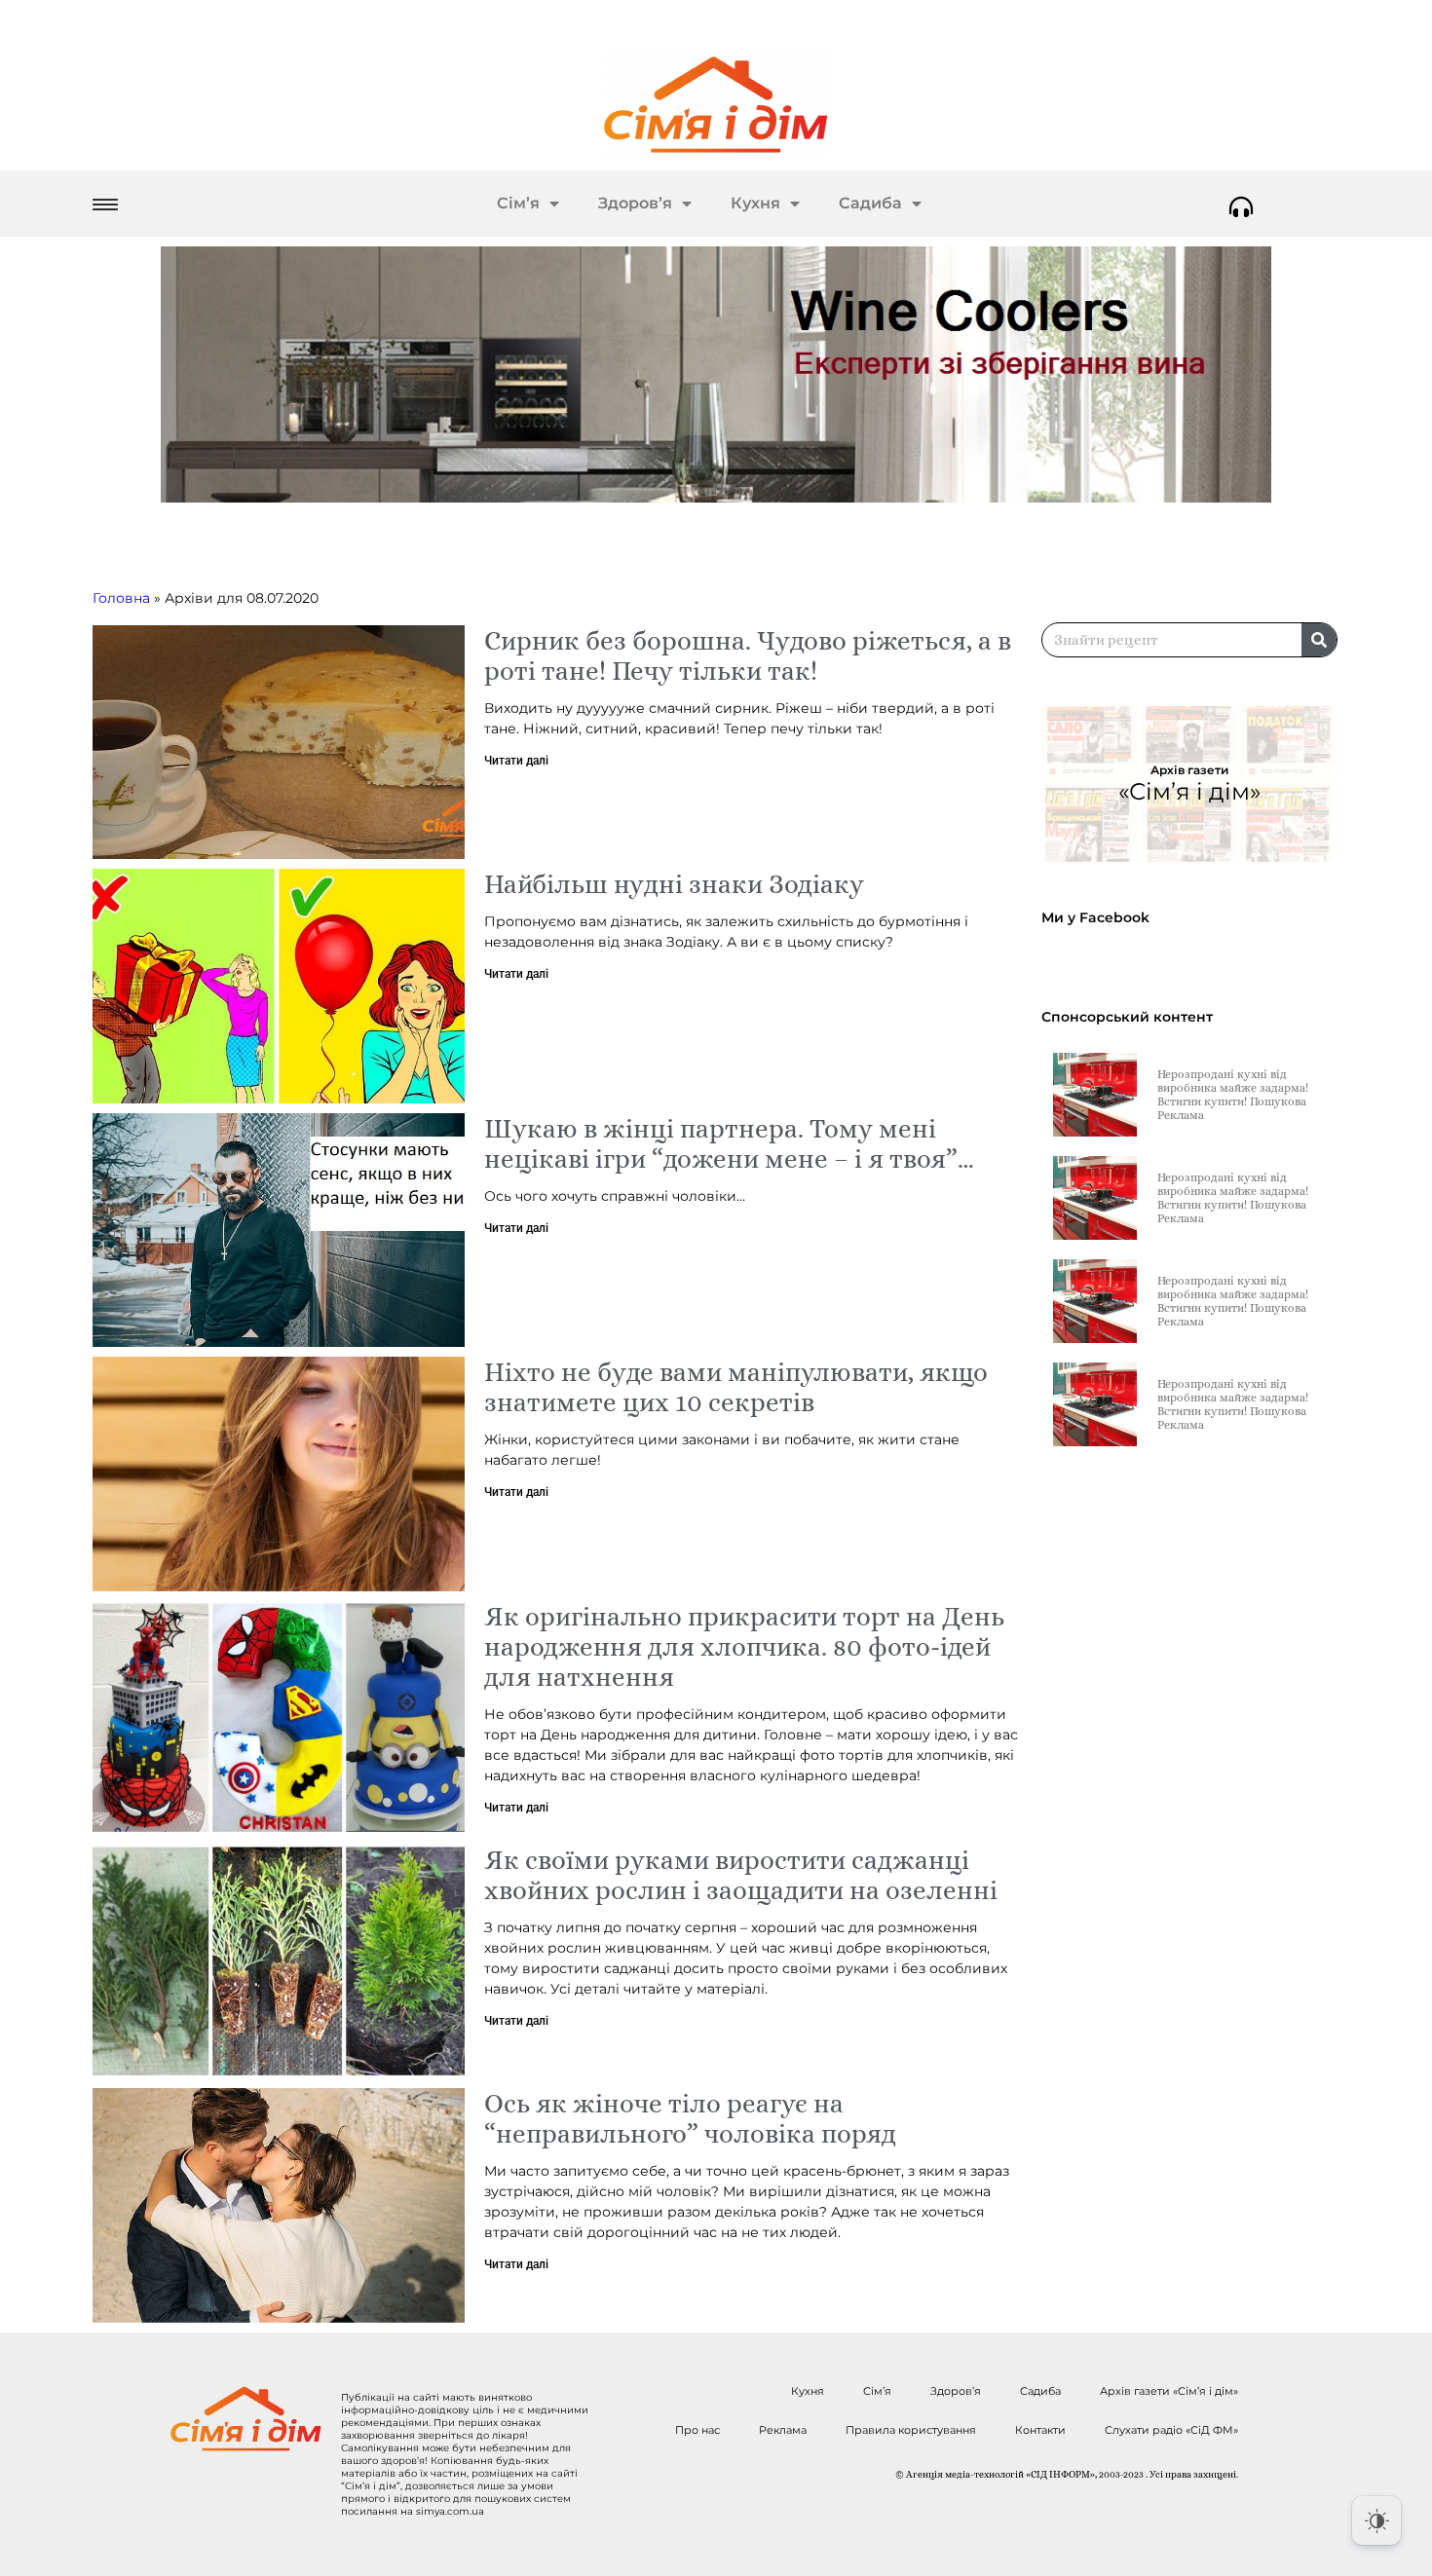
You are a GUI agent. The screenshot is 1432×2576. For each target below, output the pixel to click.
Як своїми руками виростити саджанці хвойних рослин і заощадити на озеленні (741, 1875)
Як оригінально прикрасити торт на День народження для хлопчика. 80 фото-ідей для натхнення (744, 1646)
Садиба (870, 203)
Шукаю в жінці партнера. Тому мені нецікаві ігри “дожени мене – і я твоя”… (729, 1143)
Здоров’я (635, 203)
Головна (121, 598)
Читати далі (516, 761)
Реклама (783, 2430)
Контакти (1040, 2430)
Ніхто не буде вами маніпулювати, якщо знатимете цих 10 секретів (736, 1387)
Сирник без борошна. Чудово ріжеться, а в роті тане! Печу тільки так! (748, 655)
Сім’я (518, 203)
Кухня (755, 203)
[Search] (1319, 640)
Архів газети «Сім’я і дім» (1169, 2391)
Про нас (697, 2430)
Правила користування (911, 2430)
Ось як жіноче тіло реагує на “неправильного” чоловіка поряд (690, 2118)
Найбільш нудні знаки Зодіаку (674, 884)
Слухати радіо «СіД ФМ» (1171, 2430)
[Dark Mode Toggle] (1376, 2520)
